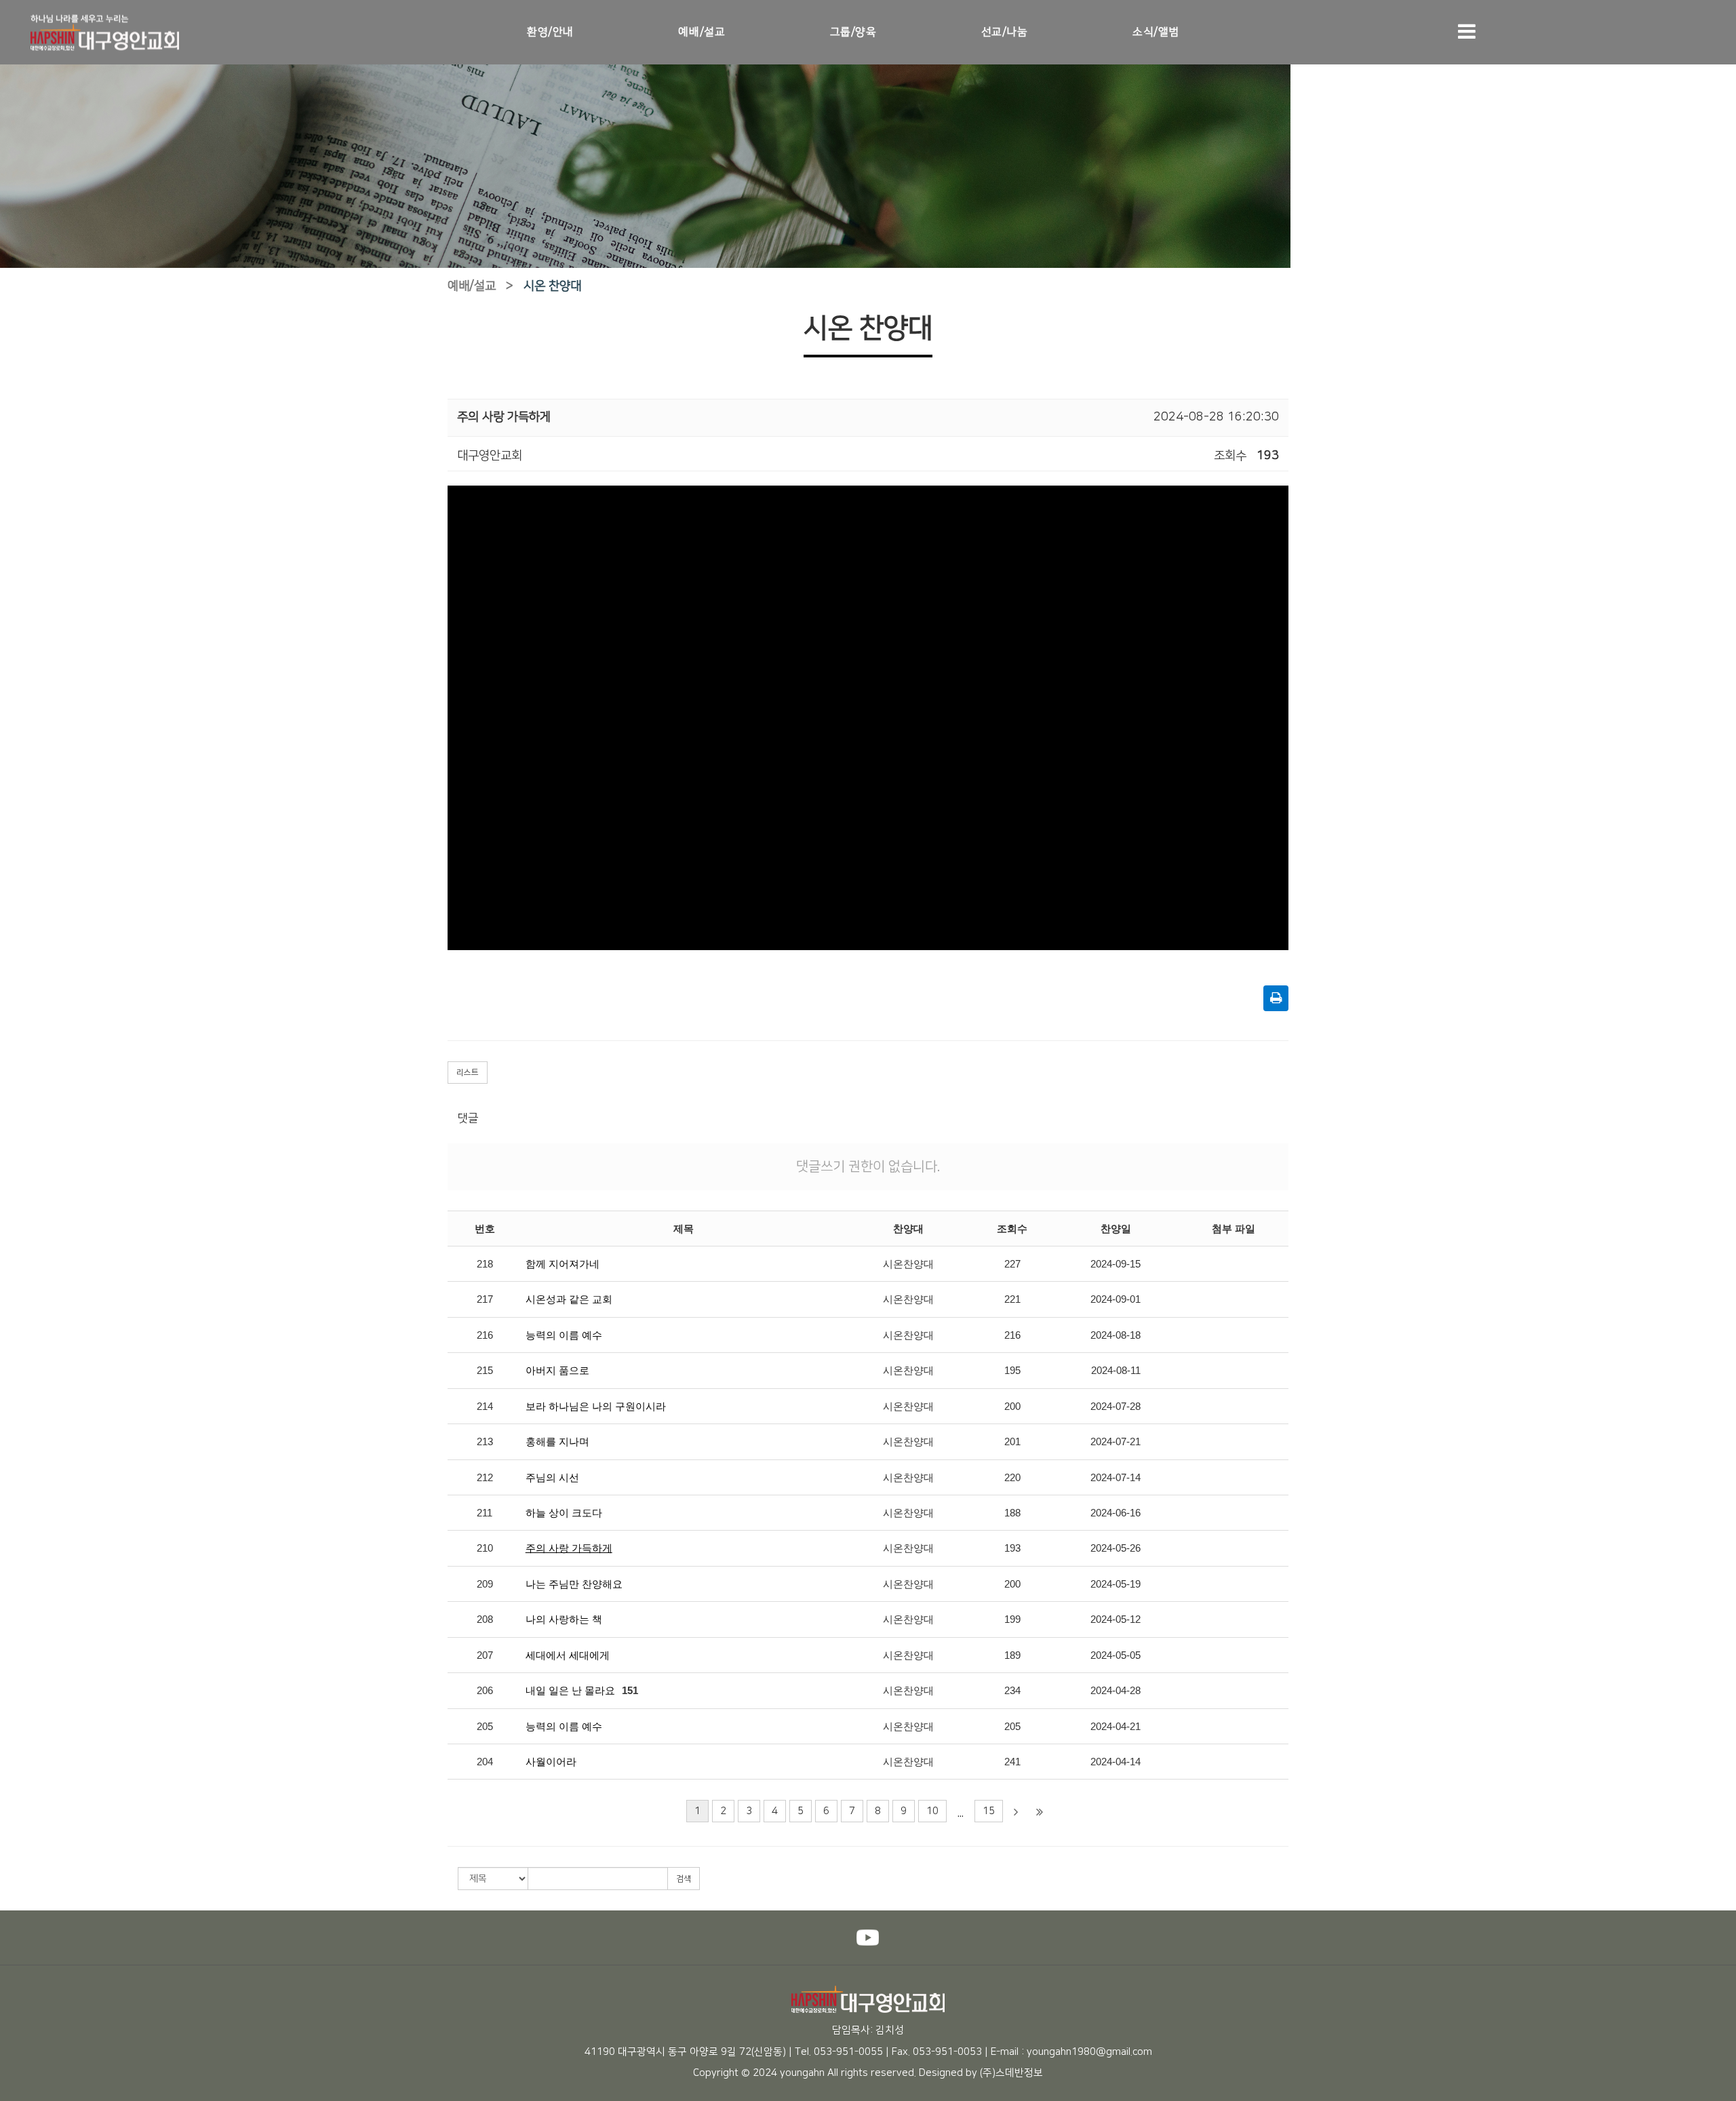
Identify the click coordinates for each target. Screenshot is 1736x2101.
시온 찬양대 (552, 286)
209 (485, 1584)
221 (1012, 1299)
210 (485, 1548)
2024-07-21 (1116, 1441)
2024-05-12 (1116, 1619)
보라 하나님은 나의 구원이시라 (596, 1406)
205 (485, 1726)
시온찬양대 (908, 1264)
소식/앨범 (1156, 32)
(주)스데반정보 (1011, 2073)
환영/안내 (550, 32)
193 (1012, 1548)
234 (1012, 1690)
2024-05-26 (1116, 1548)
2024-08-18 (1116, 1335)
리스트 (468, 1073)
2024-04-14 (1116, 1762)
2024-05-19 (1116, 1584)
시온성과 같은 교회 (569, 1299)
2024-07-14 (1116, 1477)
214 (485, 1406)
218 (485, 1264)
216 (485, 1335)
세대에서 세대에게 (568, 1655)
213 (485, 1441)
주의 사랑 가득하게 (569, 1548)
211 (485, 1513)
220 (1012, 1477)
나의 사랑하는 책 (564, 1619)
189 (1012, 1655)
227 (1012, 1264)
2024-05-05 (1116, 1655)
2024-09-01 (1116, 1299)
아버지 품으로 (557, 1370)
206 (485, 1690)
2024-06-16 (1116, 1513)
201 (1012, 1441)
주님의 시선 (552, 1477)
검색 (684, 1879)
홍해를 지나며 (557, 1441)
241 (1012, 1762)
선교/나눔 (1005, 32)
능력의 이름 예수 (564, 1335)
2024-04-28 (1116, 1690)
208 (485, 1619)
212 (485, 1477)
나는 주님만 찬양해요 (574, 1584)
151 (630, 1690)
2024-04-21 (1116, 1726)
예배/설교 (702, 32)
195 (1012, 1370)
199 (1012, 1619)
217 (485, 1299)
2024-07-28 (1116, 1406)
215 (485, 1370)
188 (1012, 1513)
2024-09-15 (1116, 1264)
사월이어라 (551, 1762)
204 (485, 1762)
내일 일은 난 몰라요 (570, 1690)
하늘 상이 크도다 (564, 1513)
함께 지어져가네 (563, 1264)
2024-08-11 (1116, 1370)
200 (1012, 1406)
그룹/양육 (853, 32)
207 (485, 1655)
